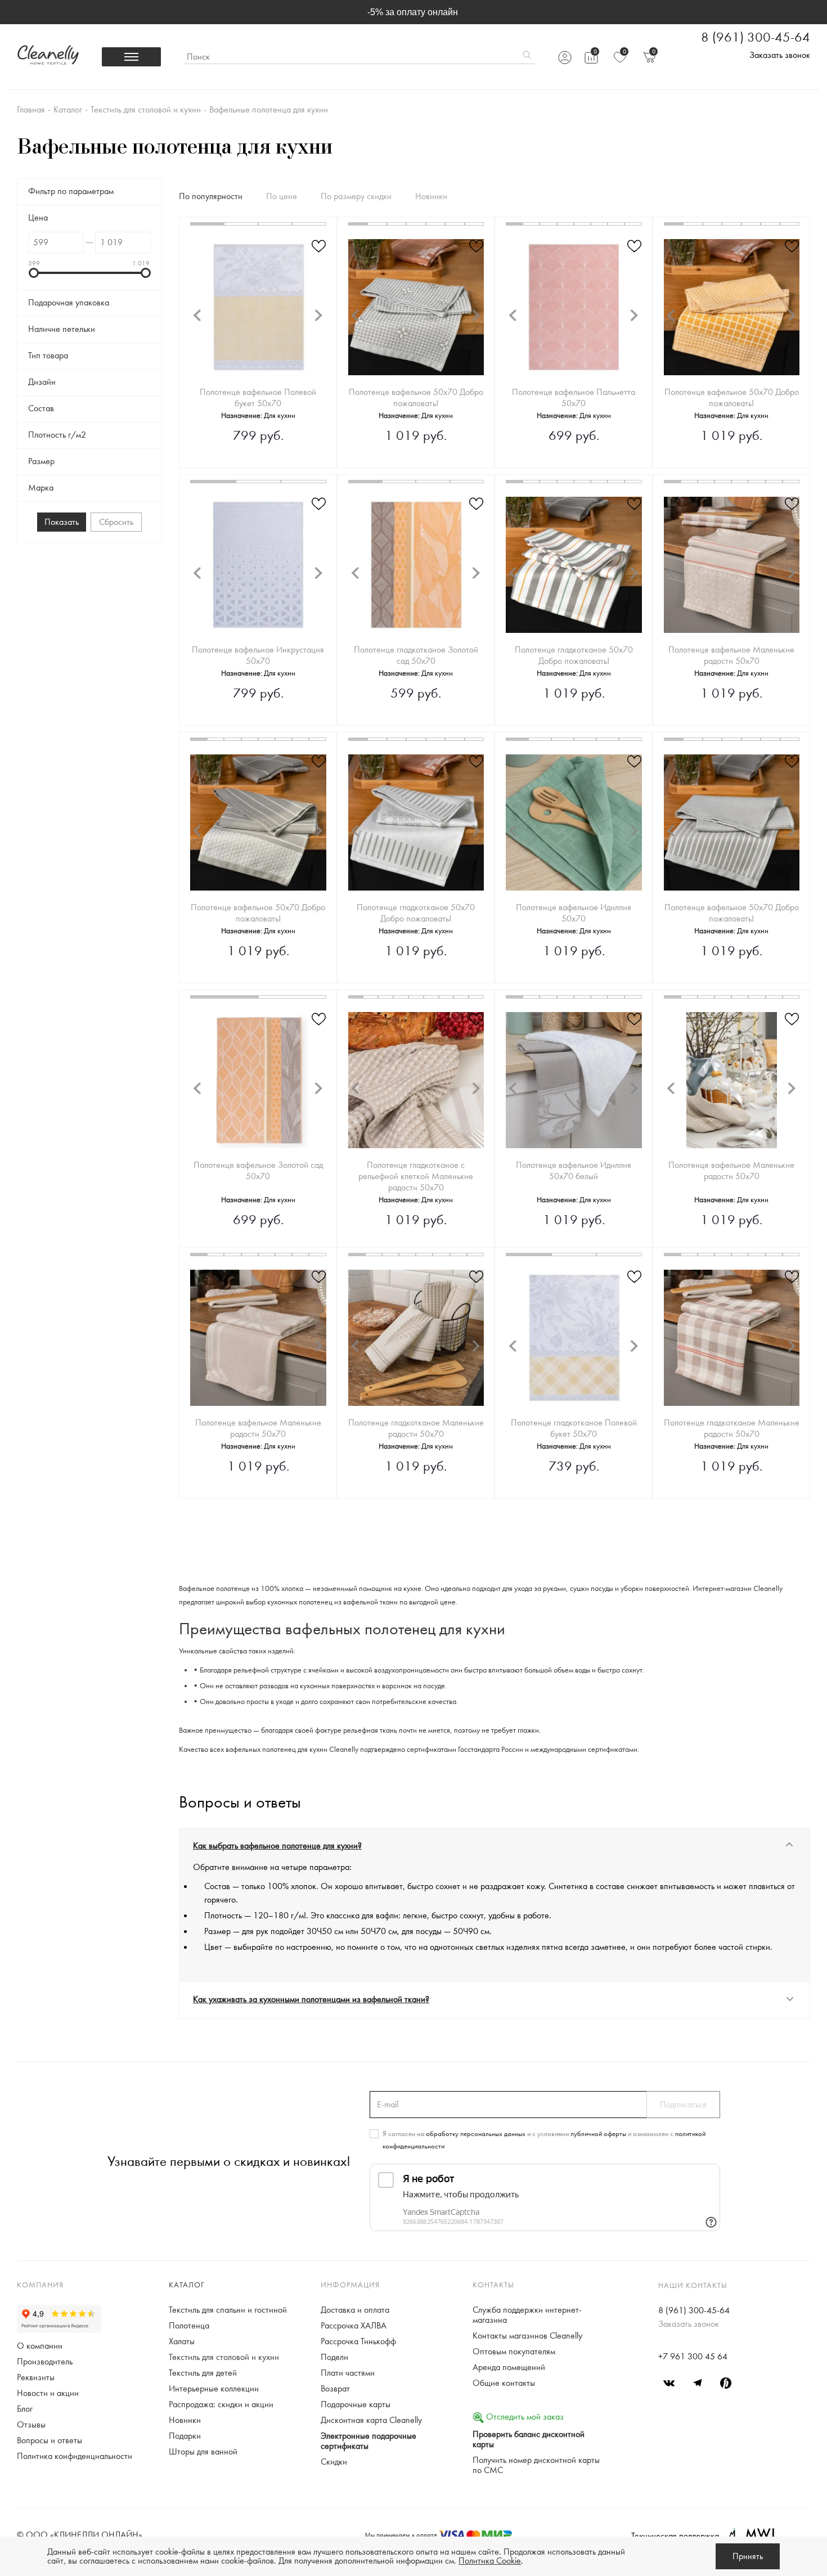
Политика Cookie (490, 2561)
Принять (748, 2556)
